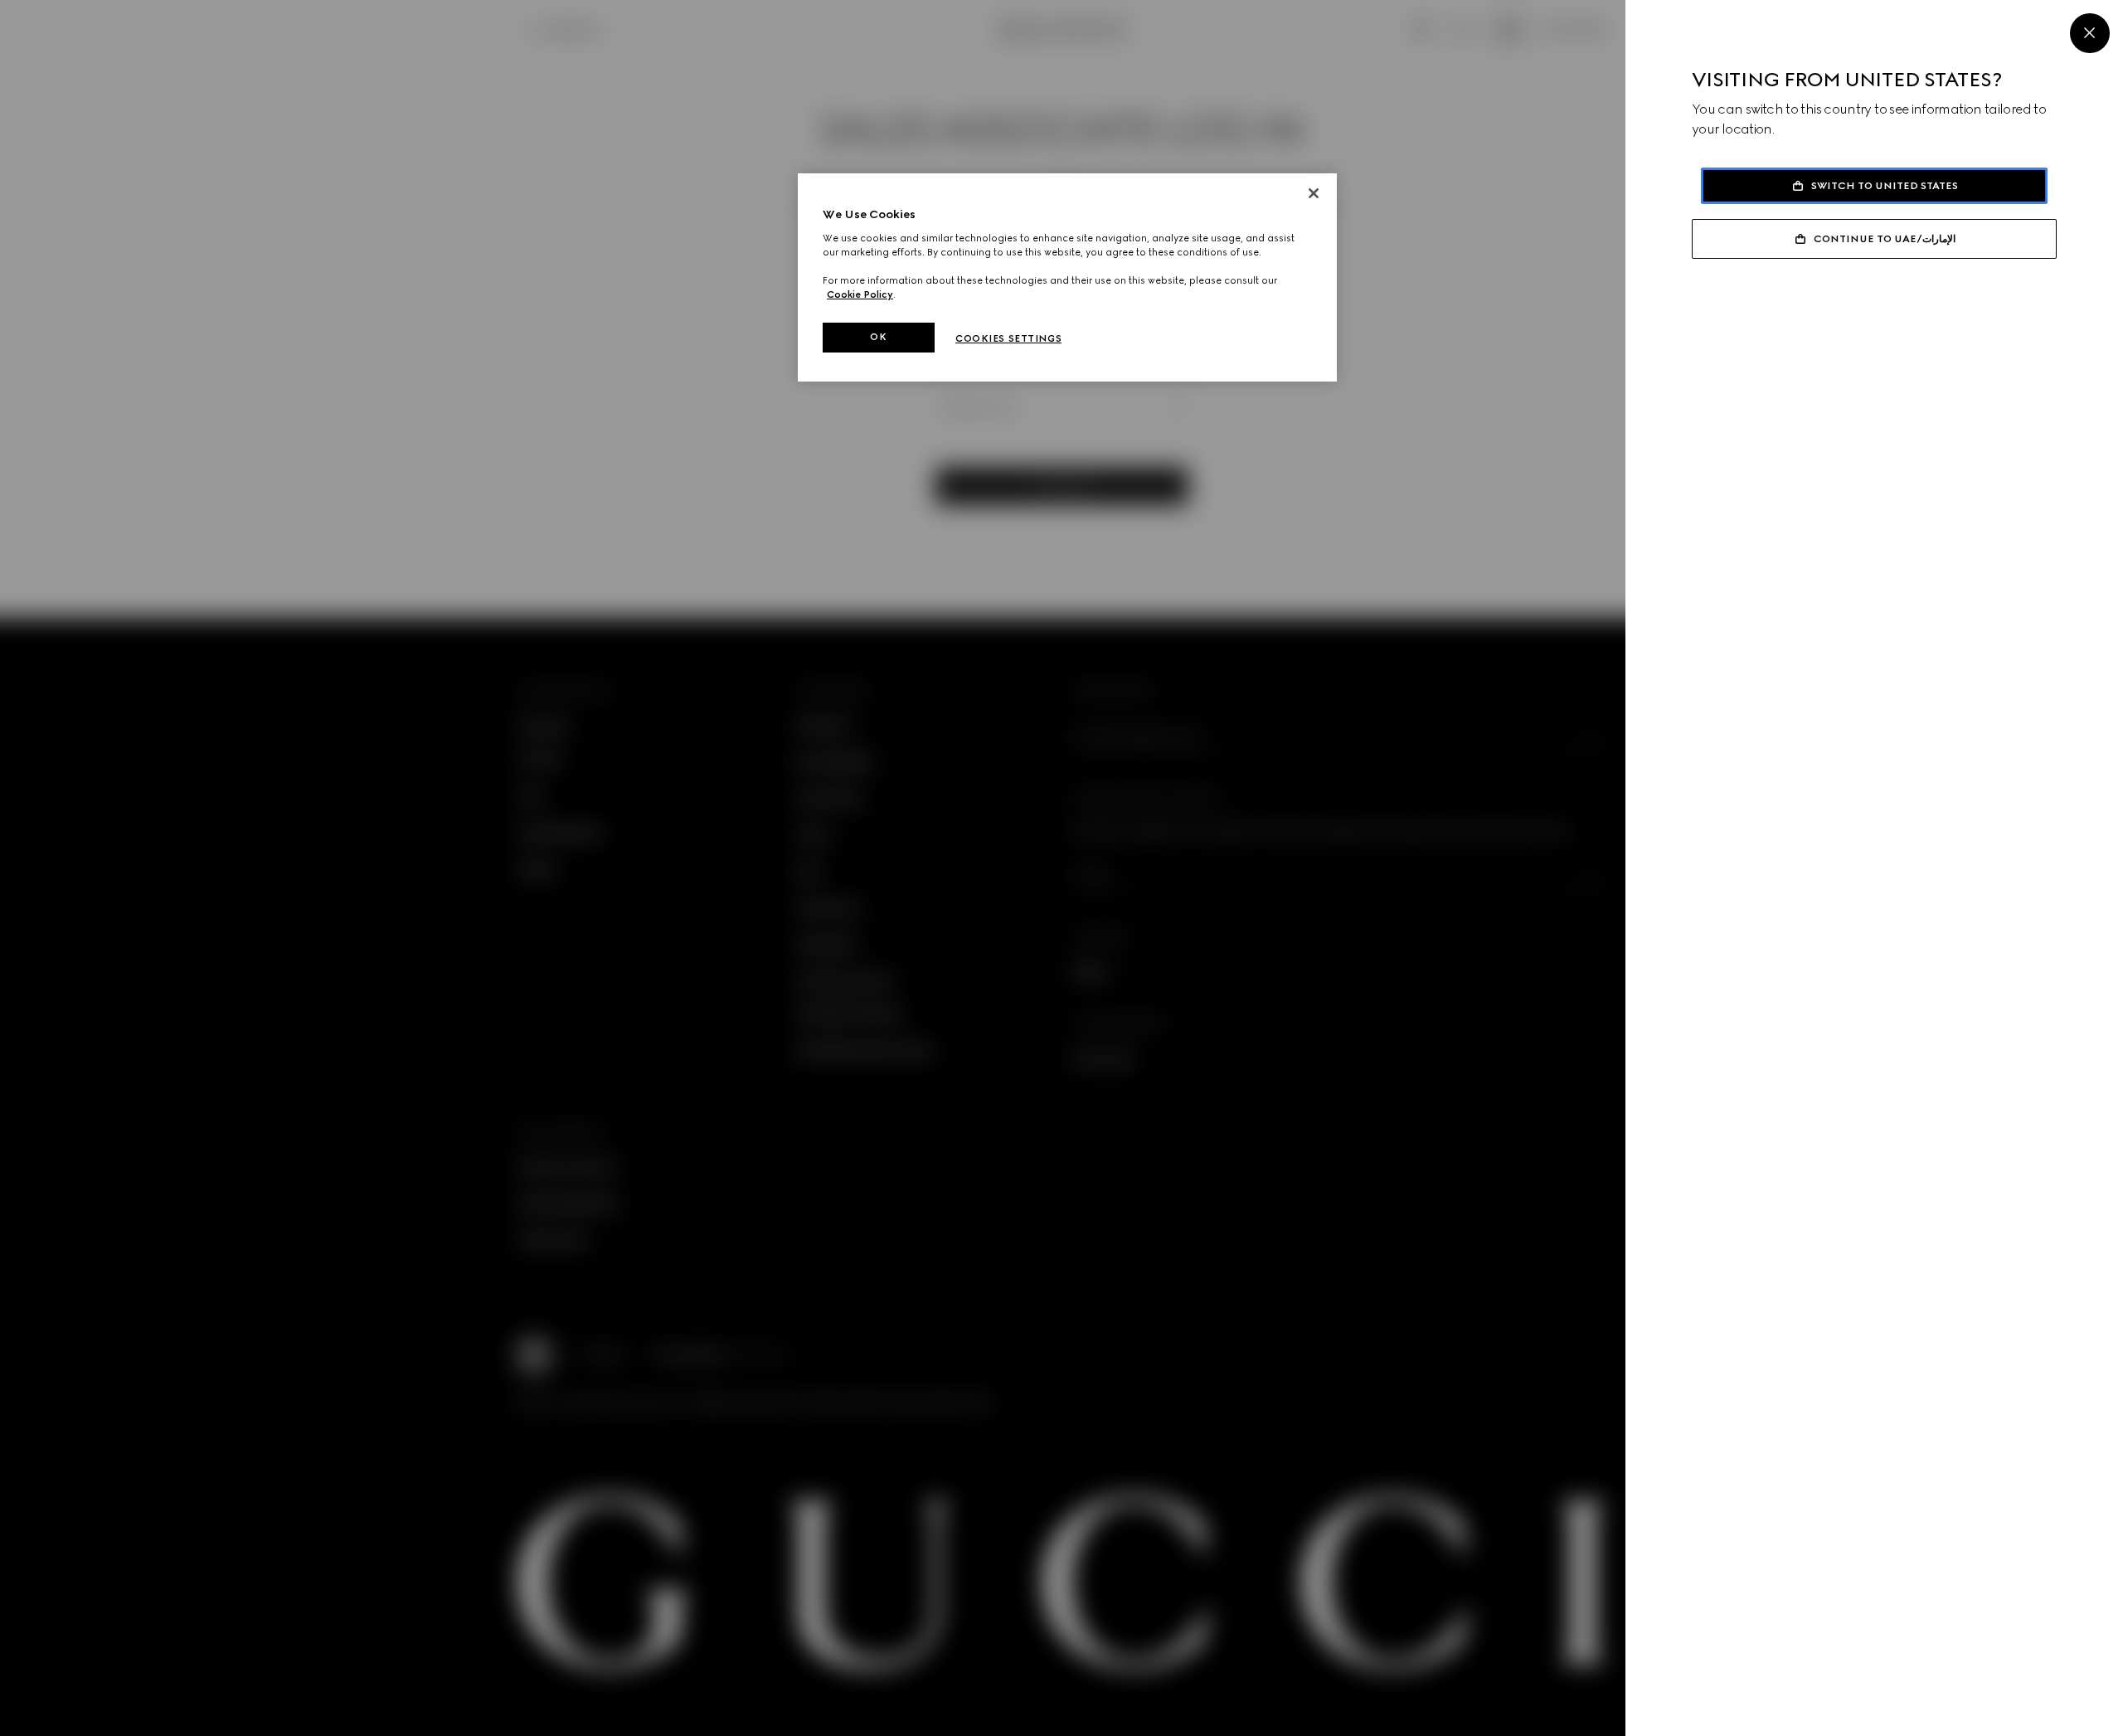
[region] (1067, 277)
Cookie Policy (860, 294)
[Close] (2090, 33)
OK (878, 337)
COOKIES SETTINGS (1008, 338)
